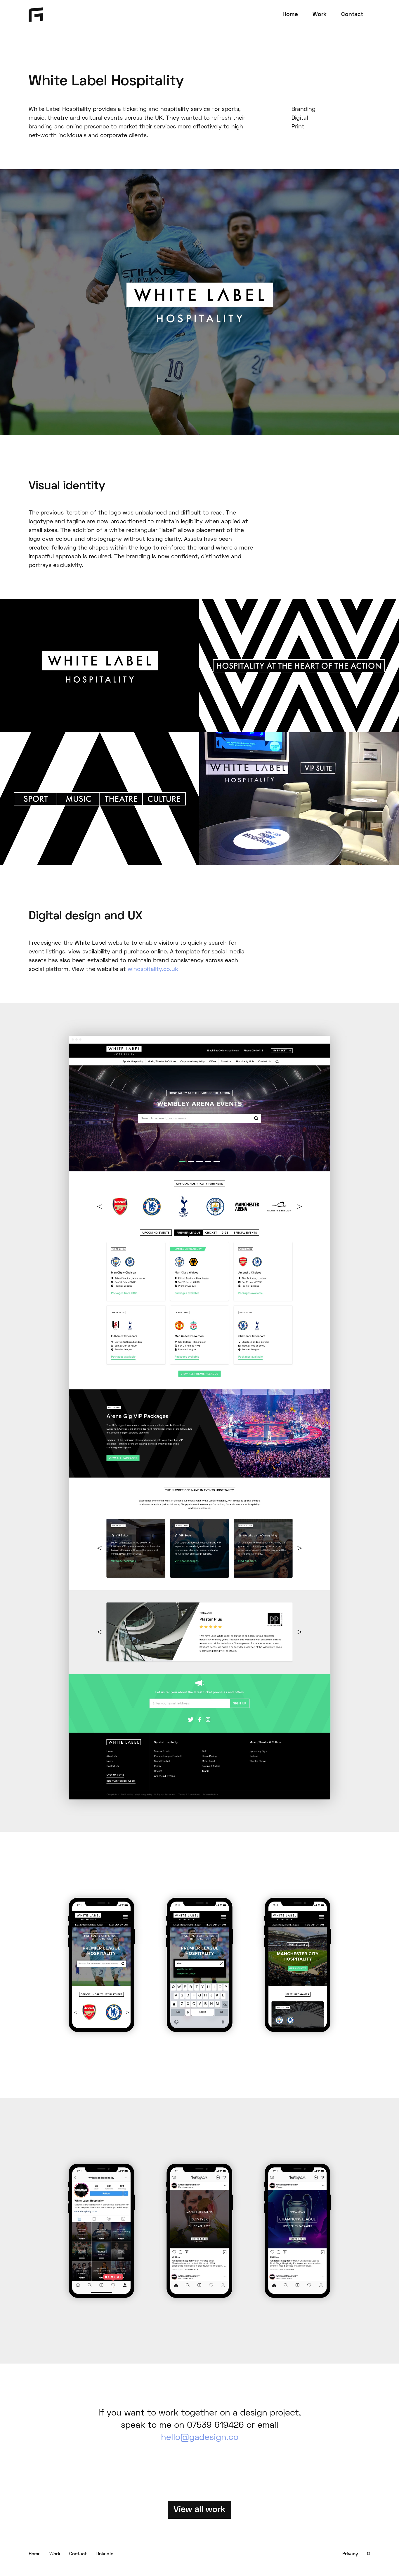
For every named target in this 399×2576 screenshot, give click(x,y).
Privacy (350, 2554)
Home (290, 15)
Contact (352, 15)
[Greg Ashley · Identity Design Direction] (36, 13)
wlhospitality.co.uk (153, 969)
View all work (199, 2510)
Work (320, 15)
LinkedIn (104, 2554)
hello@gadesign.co (200, 2438)
